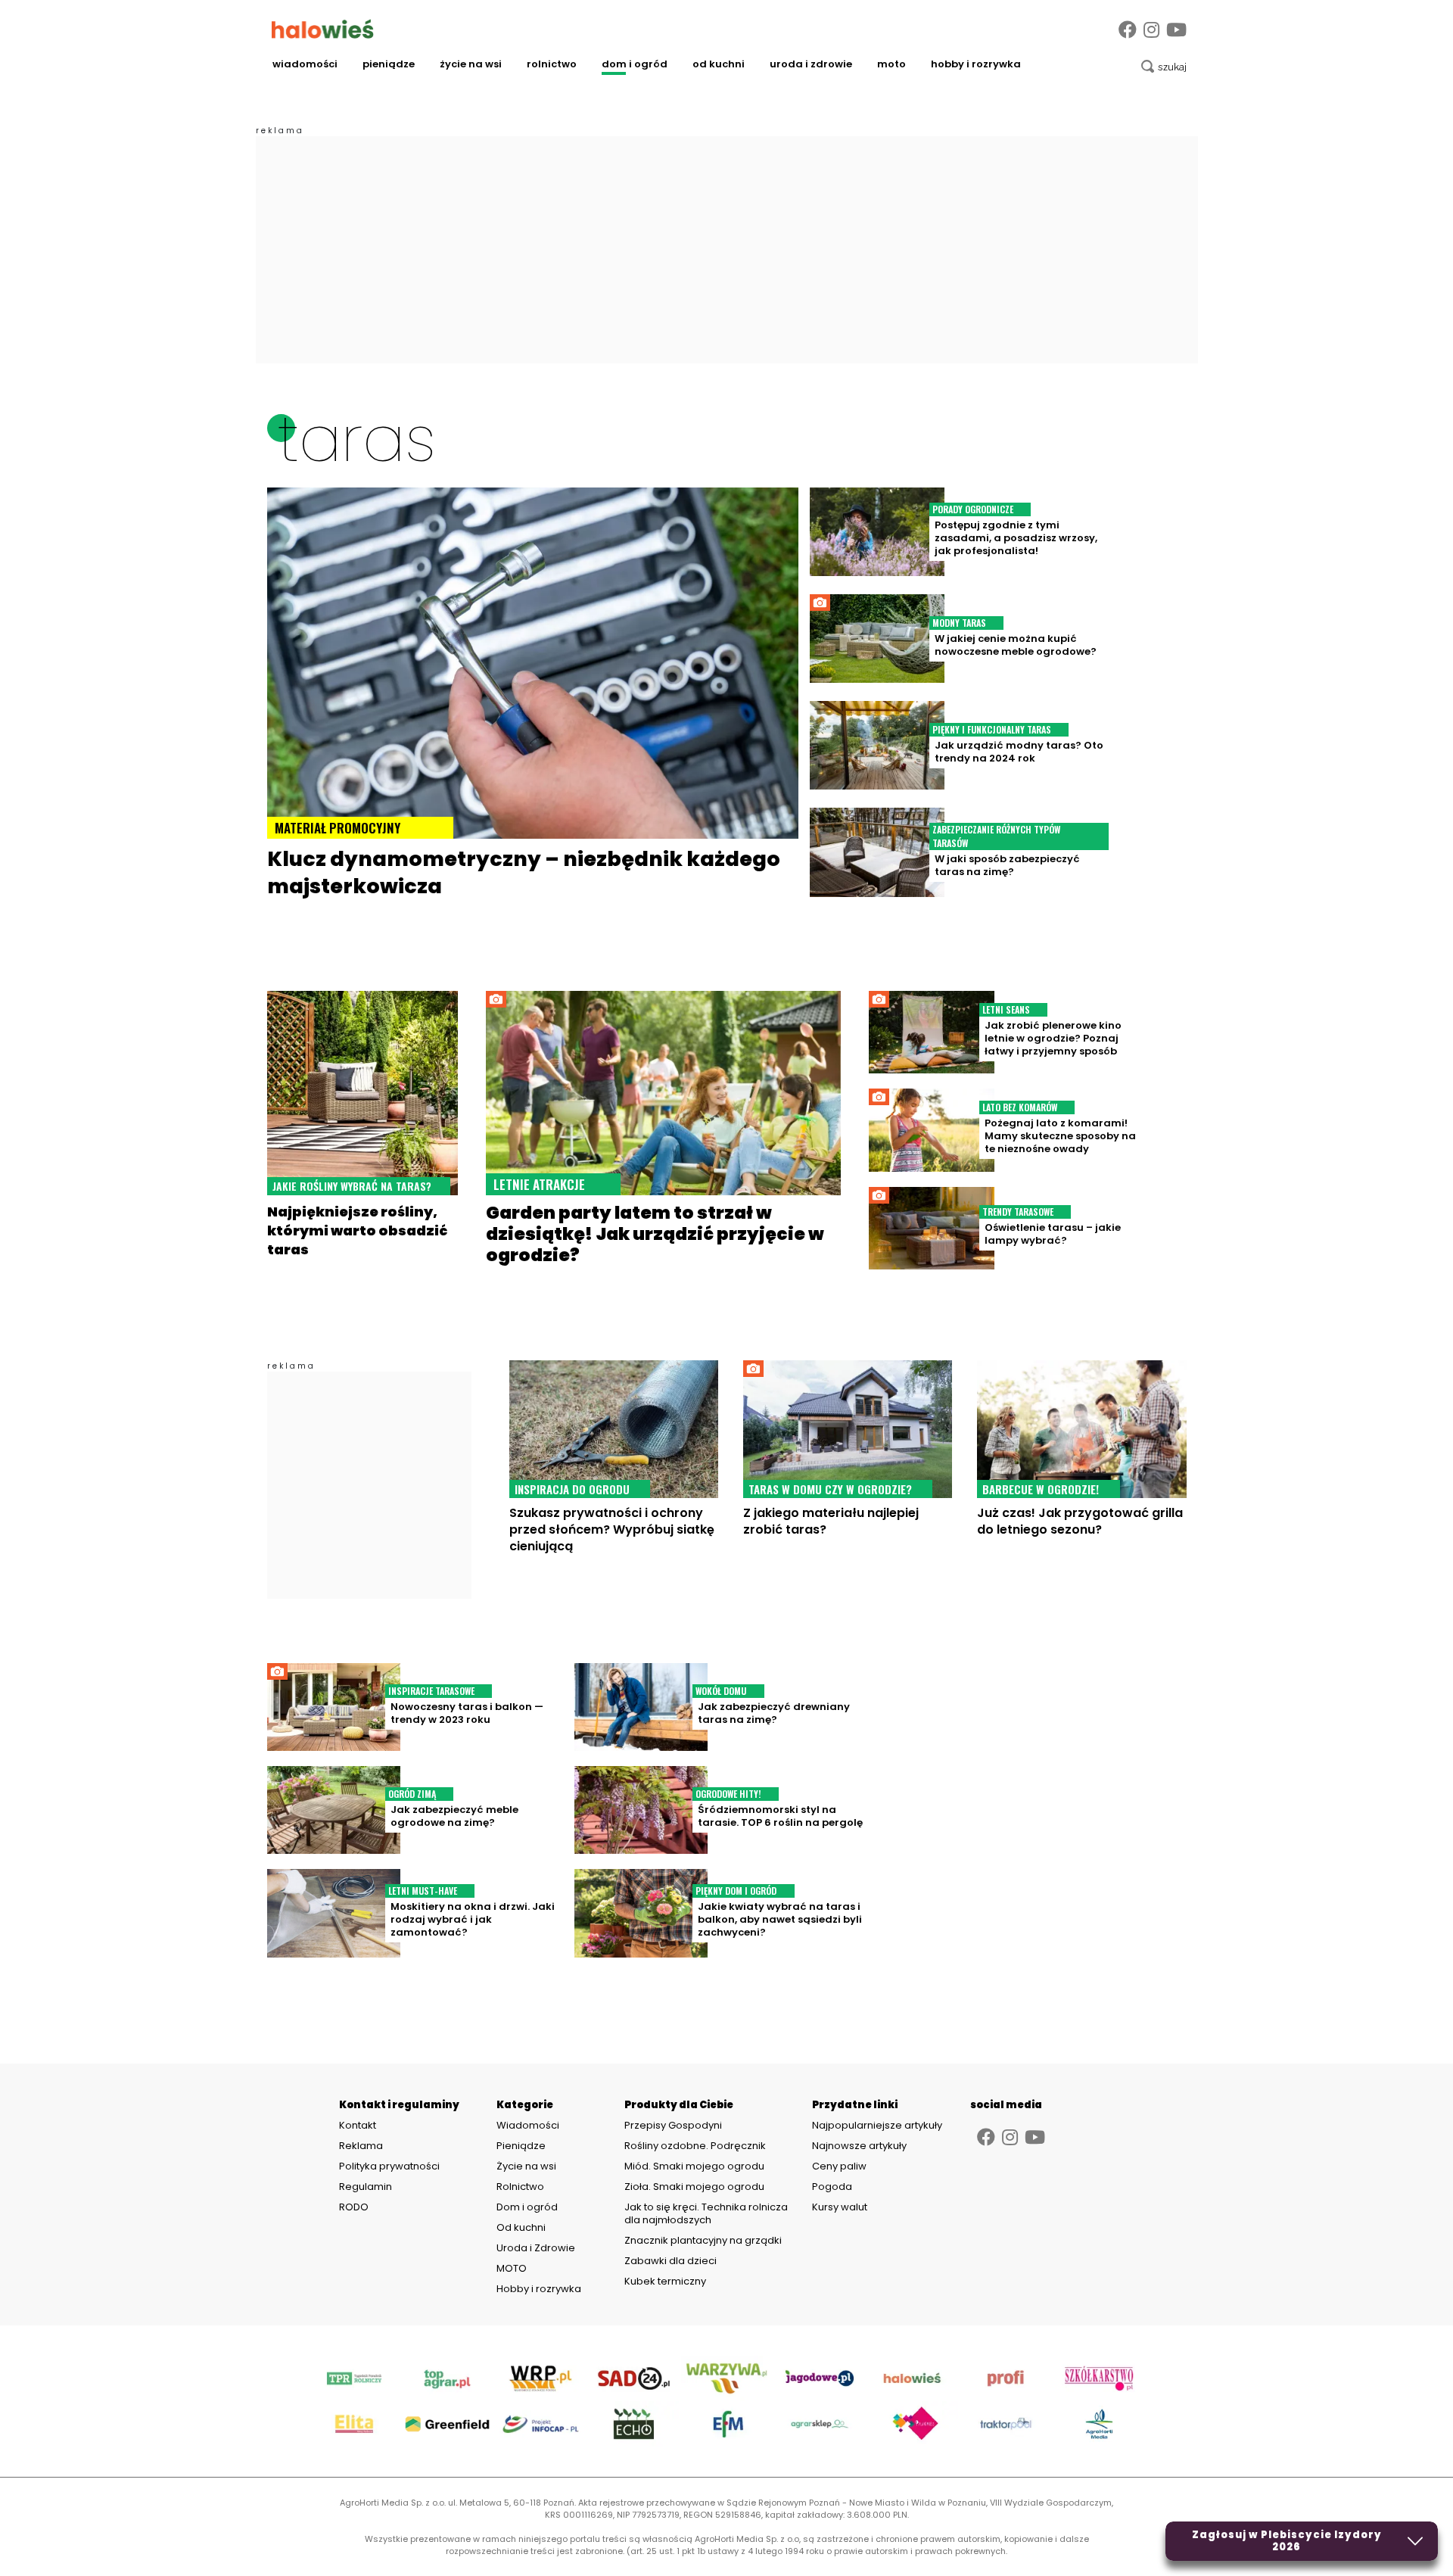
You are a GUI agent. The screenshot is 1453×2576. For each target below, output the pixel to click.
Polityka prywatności (389, 2166)
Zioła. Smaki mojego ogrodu (694, 2187)
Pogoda (832, 2187)
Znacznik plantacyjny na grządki (704, 2240)
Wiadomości (305, 64)
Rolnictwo (552, 64)
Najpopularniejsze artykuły (877, 2125)
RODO (354, 2207)
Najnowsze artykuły (859, 2146)
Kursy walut (840, 2207)
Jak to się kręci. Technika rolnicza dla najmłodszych (706, 2213)
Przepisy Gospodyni (673, 2125)
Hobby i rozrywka (976, 64)
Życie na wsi (471, 64)
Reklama (361, 2146)
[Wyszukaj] (1164, 67)
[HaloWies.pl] (323, 29)
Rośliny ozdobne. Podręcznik (696, 2146)
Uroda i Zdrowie (811, 64)
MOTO (891, 64)
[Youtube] (1176, 30)
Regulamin (366, 2187)
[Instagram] (1151, 30)
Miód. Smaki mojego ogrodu (694, 2166)
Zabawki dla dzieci (670, 2261)
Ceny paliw (839, 2166)
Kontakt (358, 2126)
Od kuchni (719, 64)
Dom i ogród (635, 64)
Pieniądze (389, 64)
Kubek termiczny (666, 2281)
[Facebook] (1128, 30)
